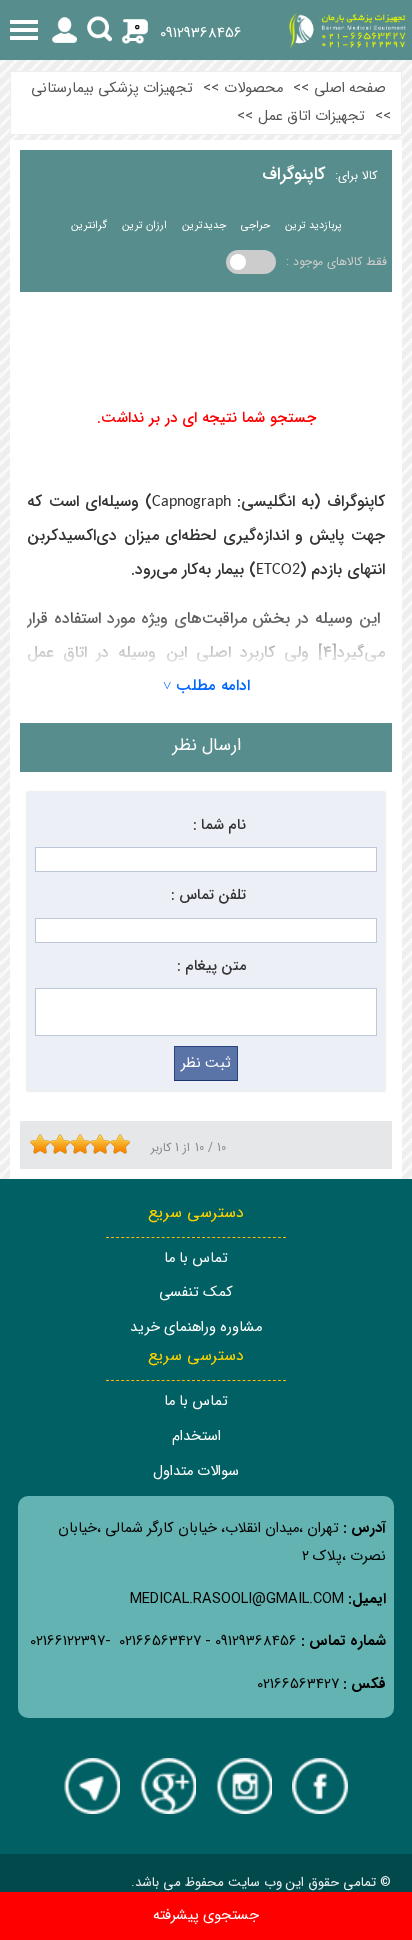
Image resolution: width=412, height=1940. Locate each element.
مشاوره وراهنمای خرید (196, 1327)
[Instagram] (244, 1786)
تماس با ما (196, 1258)
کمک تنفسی (196, 1292)
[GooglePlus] (168, 1786)
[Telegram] (92, 1786)
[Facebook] (320, 1786)
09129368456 (201, 33)
